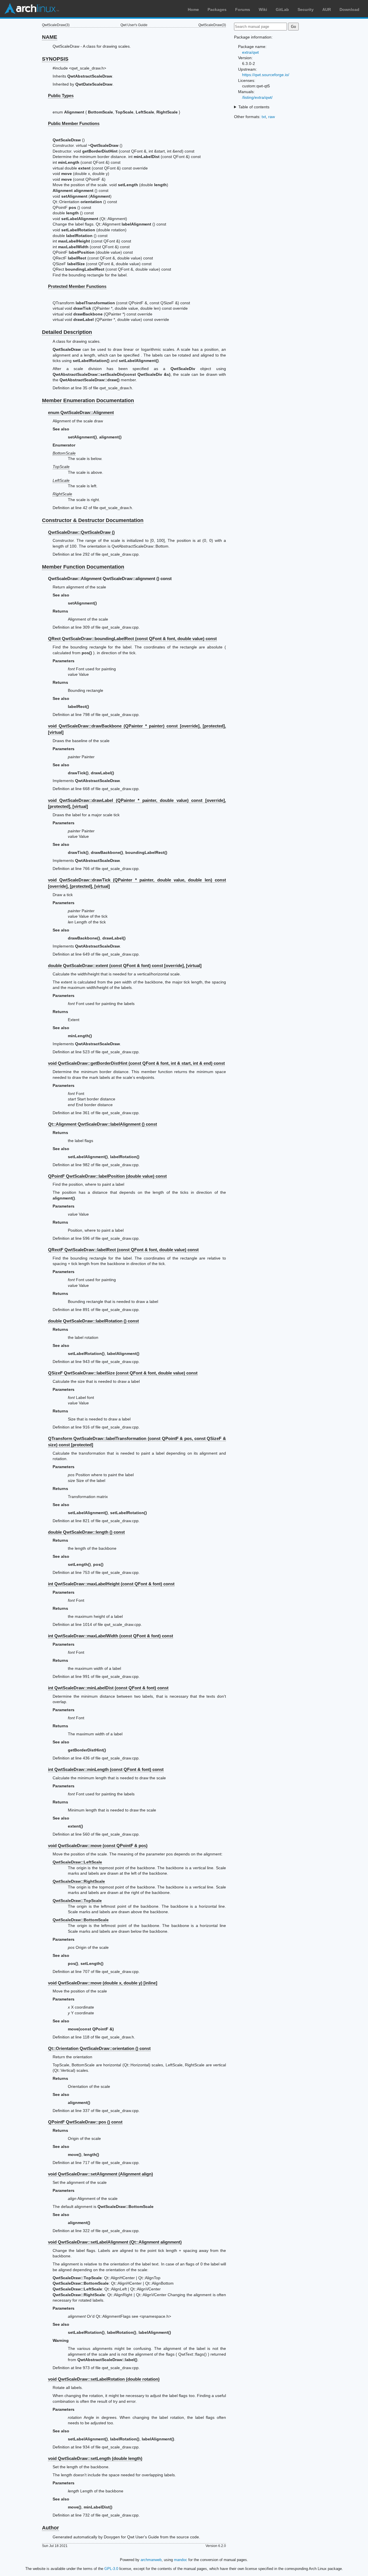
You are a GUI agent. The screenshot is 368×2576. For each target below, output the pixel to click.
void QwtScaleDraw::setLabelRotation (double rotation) (104, 2379)
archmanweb (151, 2560)
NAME (50, 37)
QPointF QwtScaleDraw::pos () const (85, 2122)
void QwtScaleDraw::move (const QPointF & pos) (98, 1846)
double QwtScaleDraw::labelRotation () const (93, 1321)
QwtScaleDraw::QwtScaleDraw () (81, 532)
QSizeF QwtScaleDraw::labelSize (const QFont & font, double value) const (123, 1373)
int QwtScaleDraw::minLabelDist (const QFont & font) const (108, 1688)
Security (306, 9)
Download (349, 9)
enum (81, 412)
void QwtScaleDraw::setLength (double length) (95, 2458)
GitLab (282, 9)
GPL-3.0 (111, 2569)
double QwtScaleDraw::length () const (86, 1532)
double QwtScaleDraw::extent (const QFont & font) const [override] (125, 965)
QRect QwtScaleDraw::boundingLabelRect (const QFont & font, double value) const (132, 639)
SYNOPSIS (55, 59)
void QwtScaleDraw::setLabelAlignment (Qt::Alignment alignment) (115, 2242)
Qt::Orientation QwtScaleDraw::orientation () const (99, 2048)
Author (50, 2528)
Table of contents (254, 107)
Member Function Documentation (83, 567)
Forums (243, 9)
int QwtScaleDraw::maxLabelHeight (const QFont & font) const (111, 1584)
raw (272, 117)
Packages (217, 9)
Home (193, 9)
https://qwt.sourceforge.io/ (266, 75)
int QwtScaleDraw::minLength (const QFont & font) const (106, 1769)
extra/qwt (250, 52)
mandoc (181, 2560)
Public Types (61, 96)
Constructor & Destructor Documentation (93, 520)
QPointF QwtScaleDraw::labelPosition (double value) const (107, 1176)
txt (264, 117)
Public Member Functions (74, 123)
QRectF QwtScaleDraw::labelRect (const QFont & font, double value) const (123, 1250)
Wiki (263, 9)
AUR (327, 9)
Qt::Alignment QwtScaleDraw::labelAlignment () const (102, 1124)
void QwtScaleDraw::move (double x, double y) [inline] (103, 1983)
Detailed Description (67, 332)
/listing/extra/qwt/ (257, 97)
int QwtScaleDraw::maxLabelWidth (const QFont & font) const (111, 1636)
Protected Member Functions (77, 286)
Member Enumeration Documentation (88, 401)
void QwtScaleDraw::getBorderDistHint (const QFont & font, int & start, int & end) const (136, 1063)
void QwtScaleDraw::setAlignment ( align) (100, 2174)
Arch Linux (32, 9)
